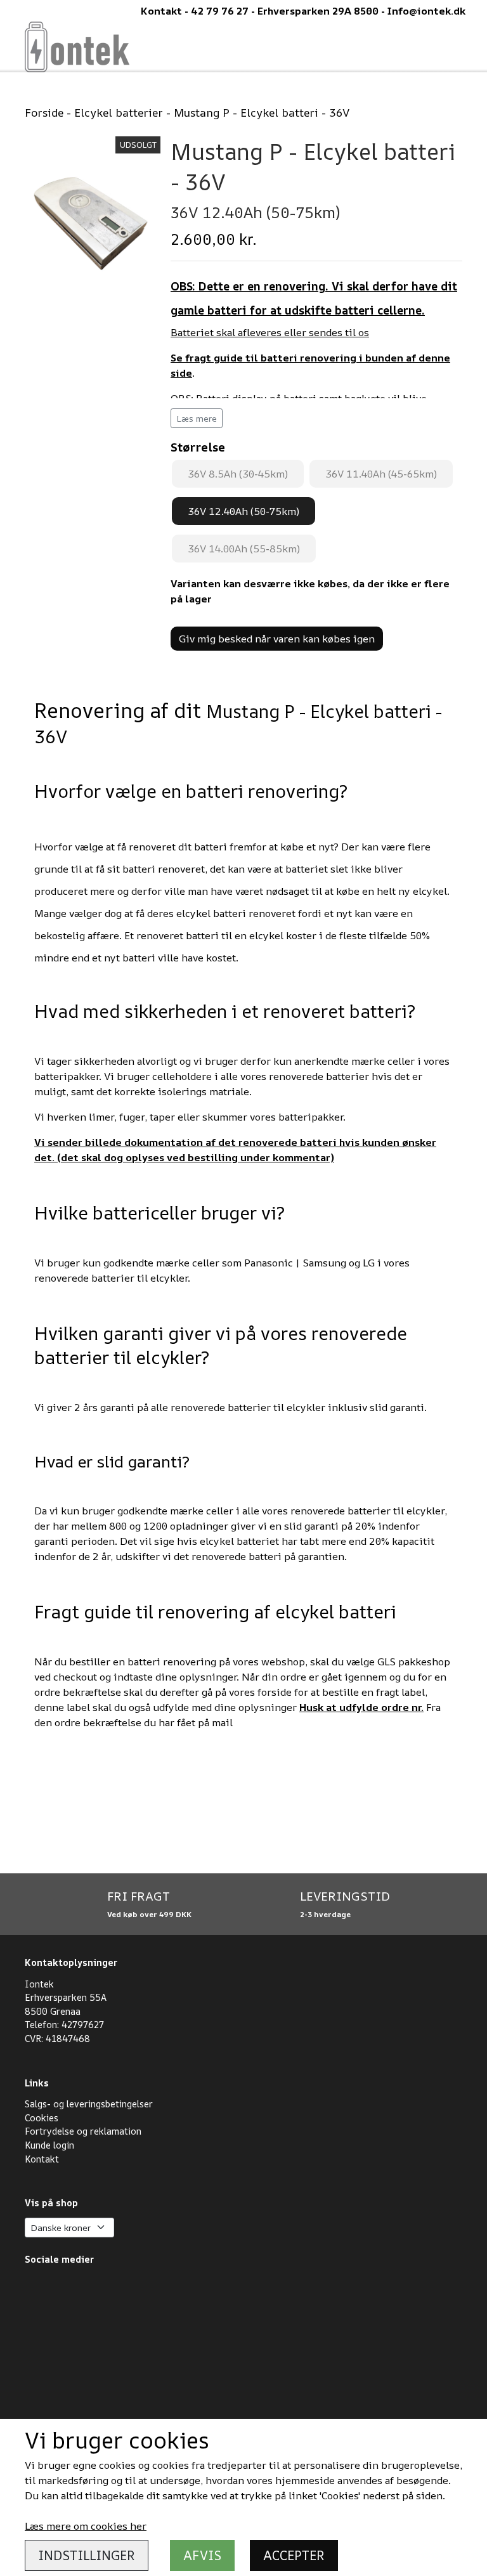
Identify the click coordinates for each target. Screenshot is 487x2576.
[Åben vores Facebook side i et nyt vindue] (92, 2344)
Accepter (294, 2555)
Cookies (42, 2118)
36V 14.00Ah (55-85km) (244, 549)
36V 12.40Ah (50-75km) (243, 511)
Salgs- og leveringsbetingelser (89, 2104)
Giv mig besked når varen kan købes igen (277, 639)
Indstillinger (87, 2555)
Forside (44, 112)
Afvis (202, 2555)
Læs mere (197, 418)
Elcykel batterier (119, 112)
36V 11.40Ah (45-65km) (381, 474)
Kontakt (42, 2159)
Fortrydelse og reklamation (83, 2131)
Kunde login (49, 2145)
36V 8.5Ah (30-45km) (238, 474)
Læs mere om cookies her (86, 2526)
